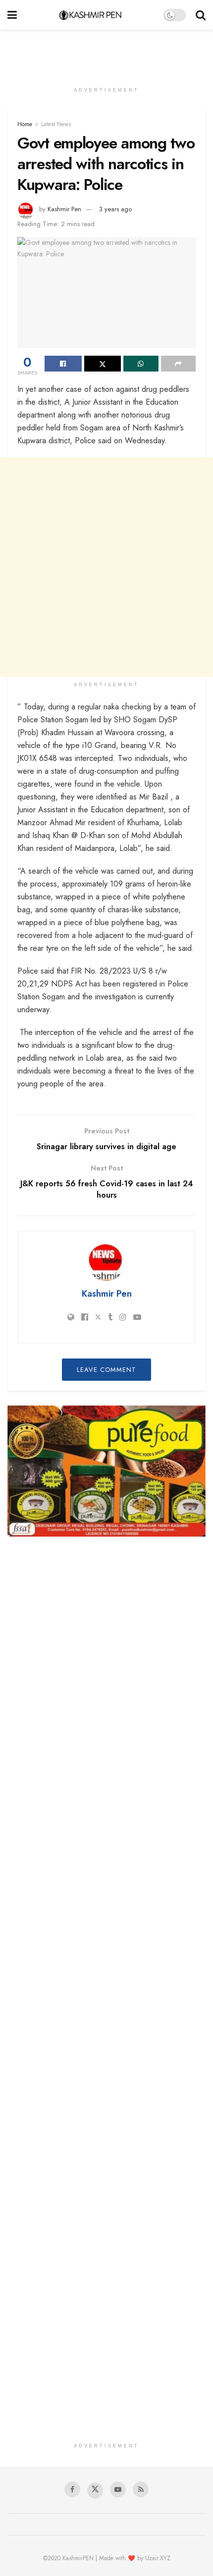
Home (25, 124)
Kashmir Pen (64, 209)
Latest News (56, 124)
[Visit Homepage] (90, 15)
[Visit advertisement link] (106, 1471)
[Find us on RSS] (141, 2489)
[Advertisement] (106, 52)
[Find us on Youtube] (118, 2489)
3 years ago (115, 209)
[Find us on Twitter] (95, 2490)
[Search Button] (201, 15)
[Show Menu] (12, 15)
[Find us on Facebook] (72, 2489)
